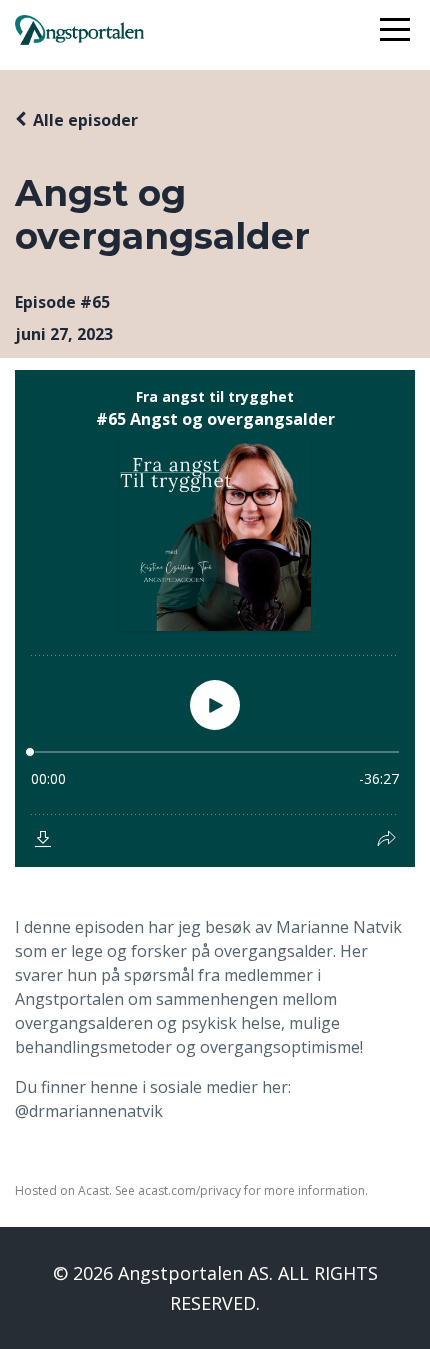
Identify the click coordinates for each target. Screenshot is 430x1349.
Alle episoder (85, 120)
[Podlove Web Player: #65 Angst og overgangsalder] (215, 618)
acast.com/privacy (189, 1190)
